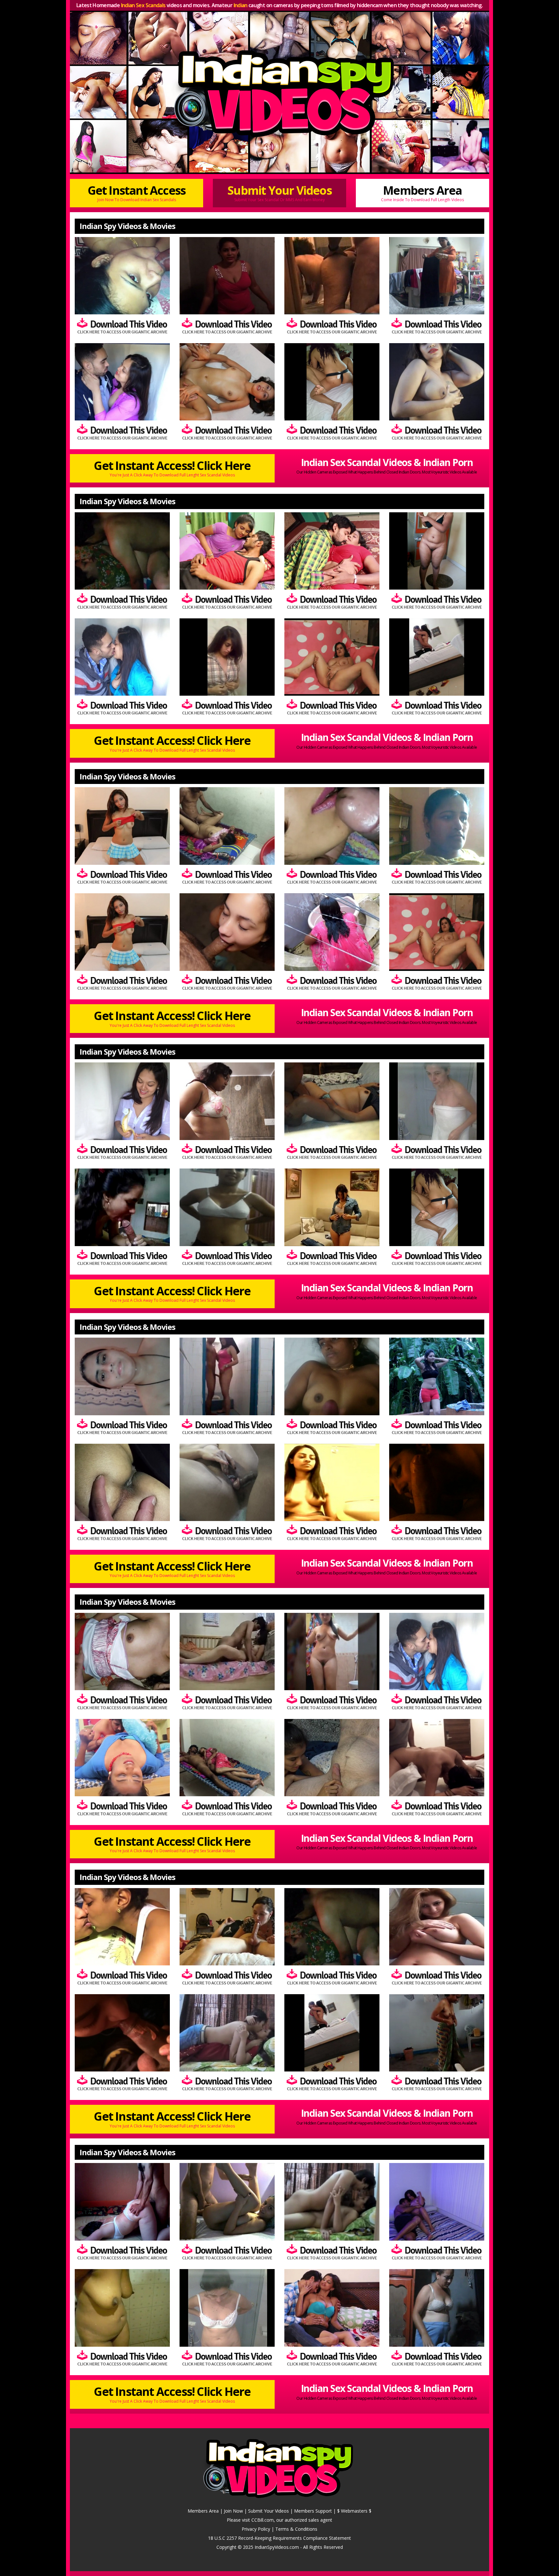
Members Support (313, 2511)
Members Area (422, 192)
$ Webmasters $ (354, 2511)
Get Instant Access (137, 192)
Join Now (233, 2511)
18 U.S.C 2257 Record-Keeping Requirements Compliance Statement (279, 2538)
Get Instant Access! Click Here (172, 468)
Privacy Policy (256, 2529)
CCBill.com (263, 2520)
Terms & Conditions (296, 2529)
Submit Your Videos (279, 192)
